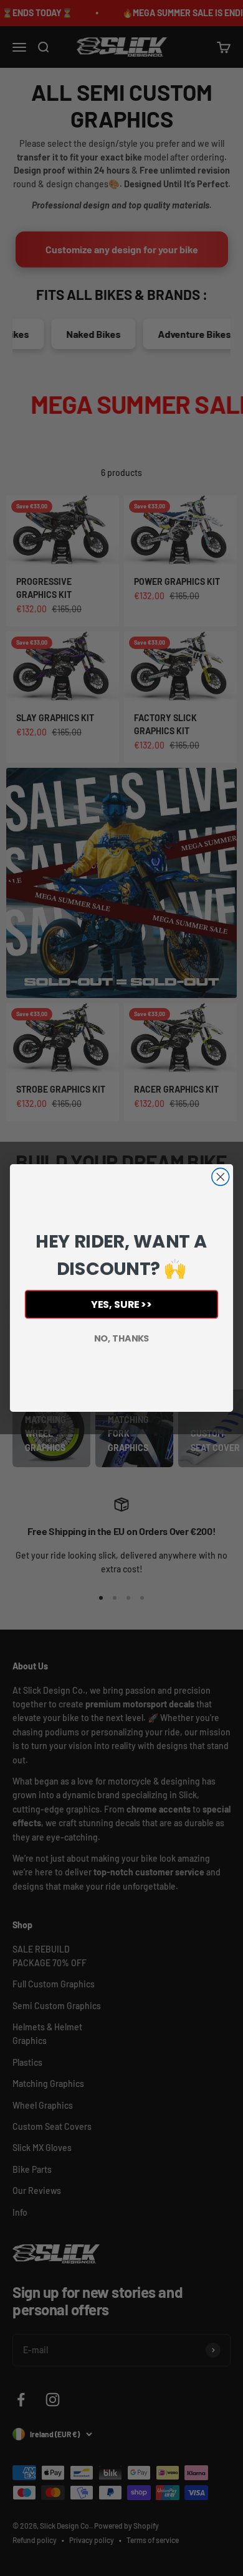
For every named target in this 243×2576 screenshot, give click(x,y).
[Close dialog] (221, 1177)
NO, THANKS (121, 1338)
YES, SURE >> (121, 1304)
